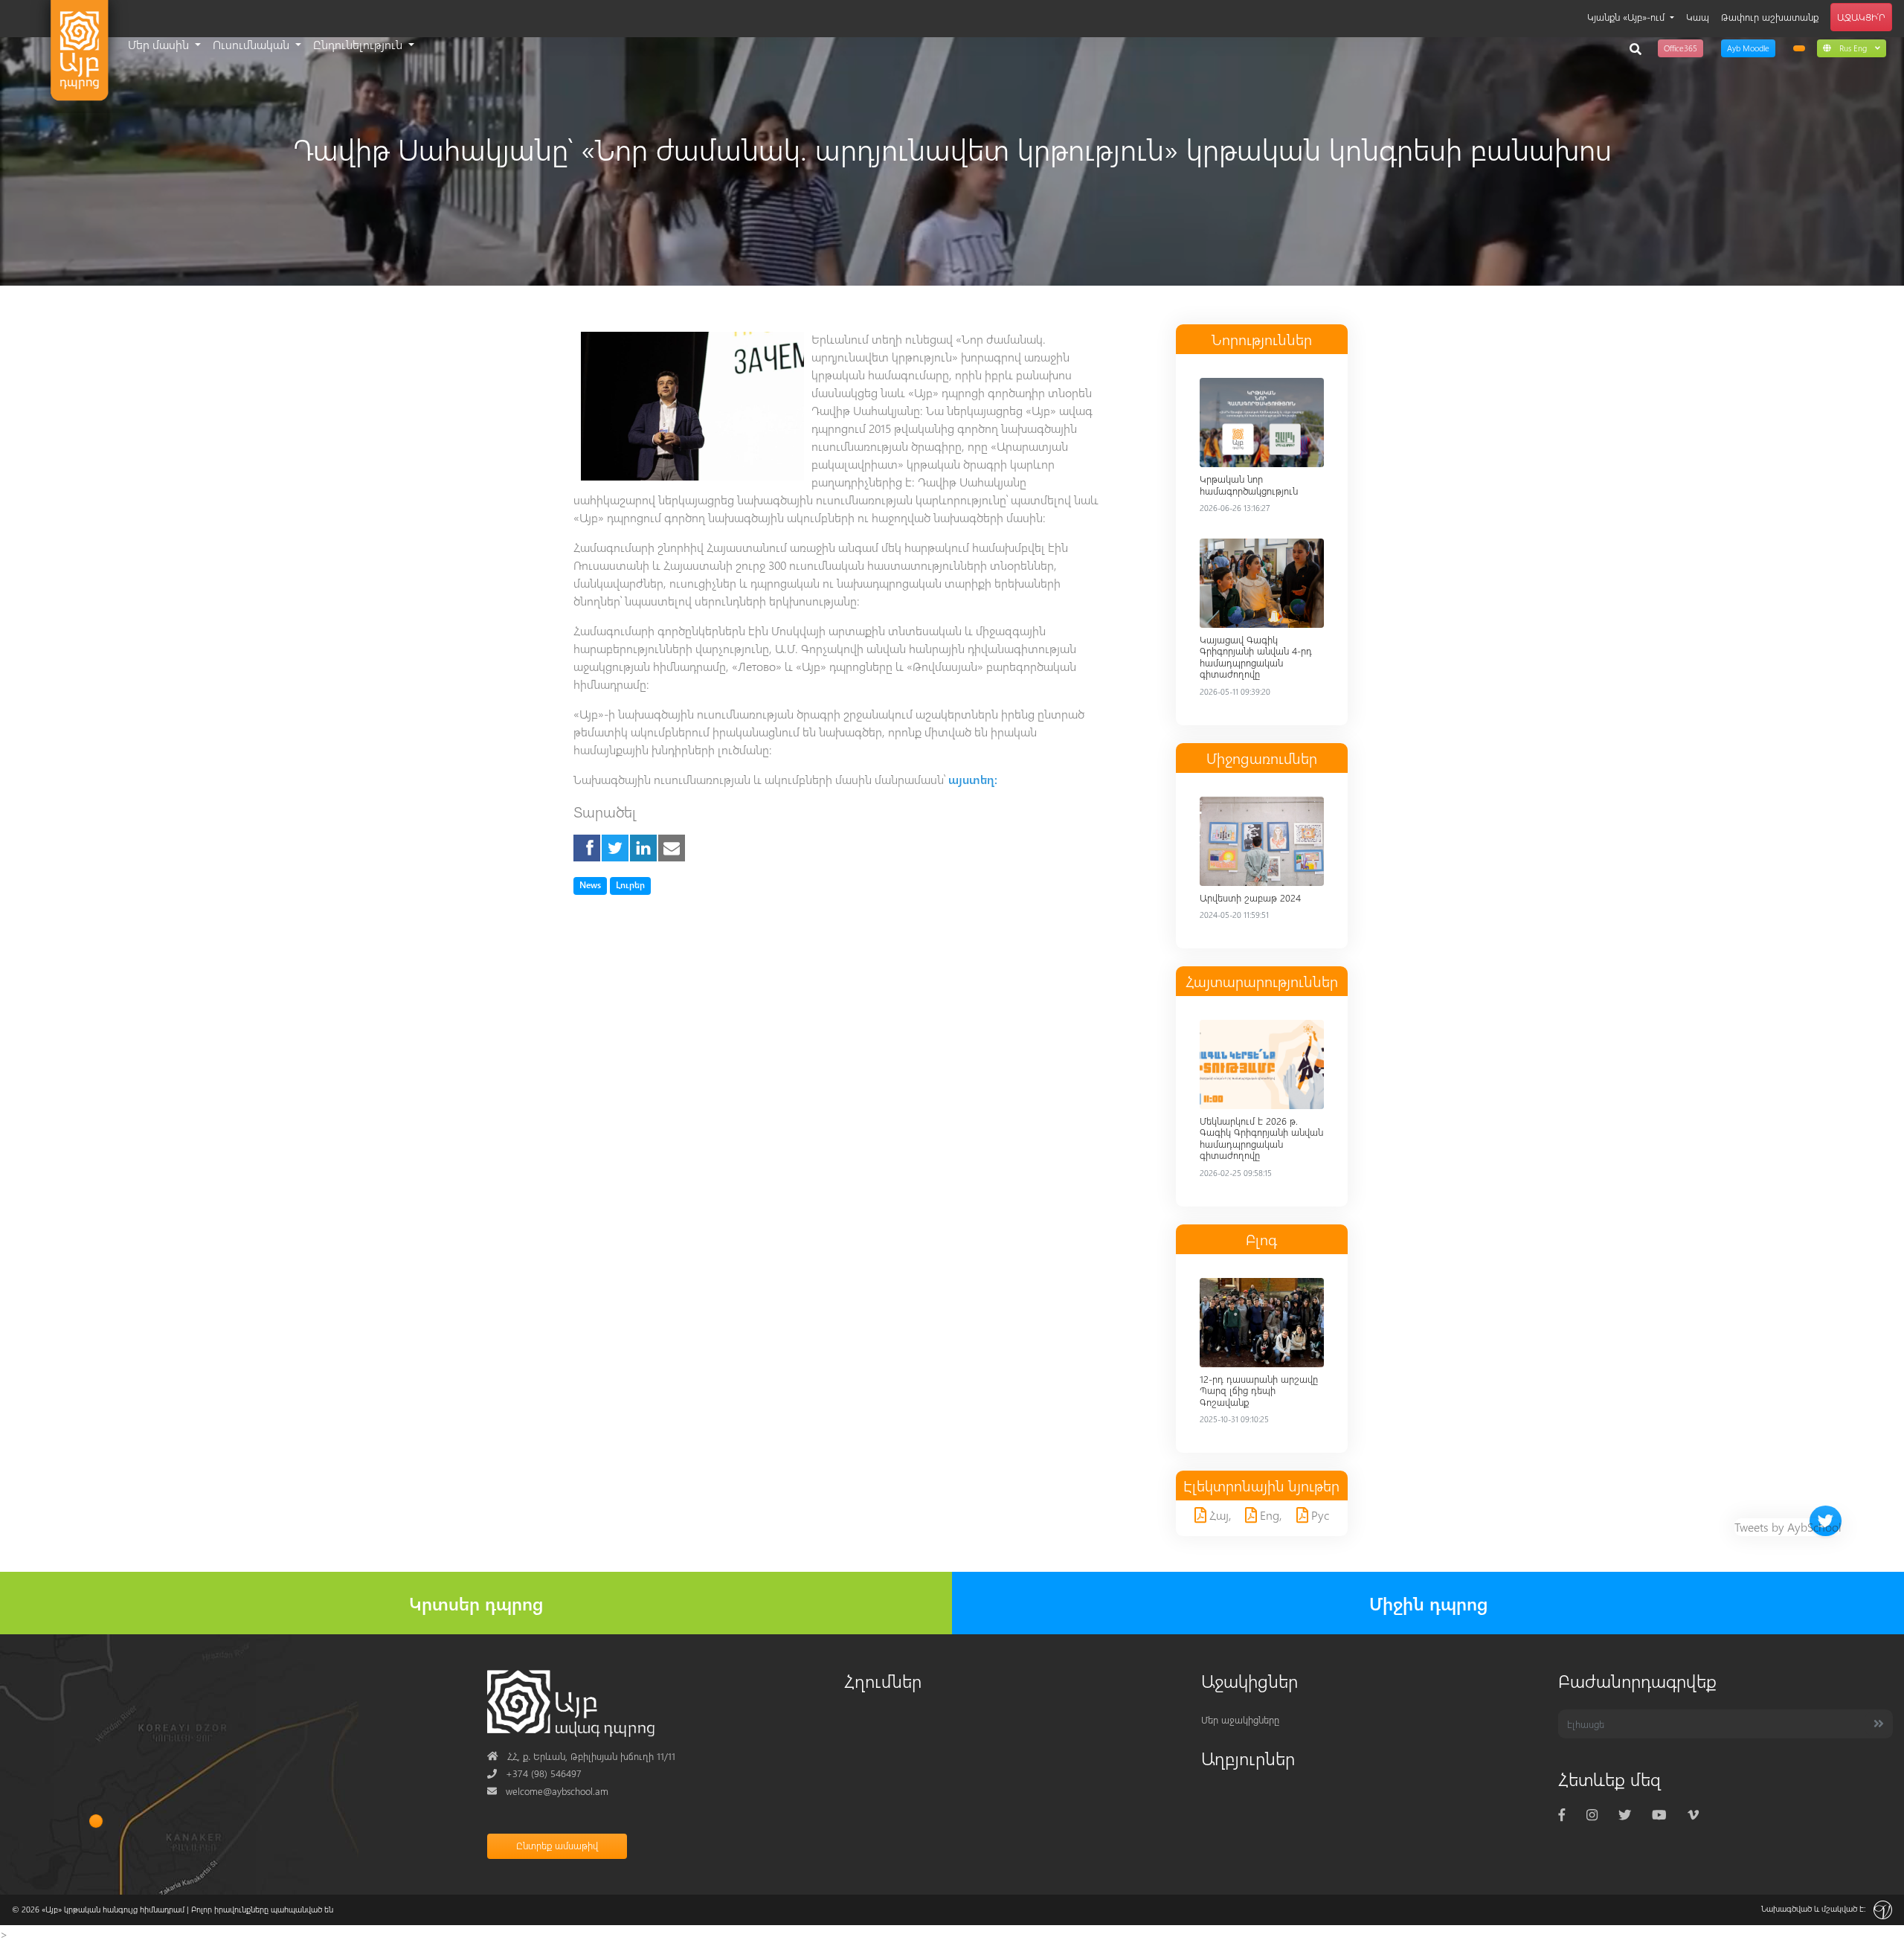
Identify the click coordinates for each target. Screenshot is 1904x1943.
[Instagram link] (1592, 1815)
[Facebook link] (1562, 1815)
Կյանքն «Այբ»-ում (1627, 17)
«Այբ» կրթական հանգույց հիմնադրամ (113, 1909)
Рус (1319, 1515)
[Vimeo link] (1693, 1815)
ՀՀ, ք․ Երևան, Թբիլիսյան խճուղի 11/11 (581, 1756)
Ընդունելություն (359, 44)
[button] (1852, 48)
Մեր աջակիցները (1240, 1719)
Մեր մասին (160, 44)
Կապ (1698, 17)
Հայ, (1219, 1515)
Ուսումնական (253, 44)
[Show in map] (96, 1821)
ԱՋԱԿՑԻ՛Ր (1861, 17)
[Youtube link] (1659, 1815)
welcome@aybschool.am (548, 1791)
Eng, (1270, 1515)
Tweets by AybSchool (1788, 1527)
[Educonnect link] (1799, 48)
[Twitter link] (1625, 1815)
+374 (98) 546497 (534, 1773)
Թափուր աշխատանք (1770, 17)
